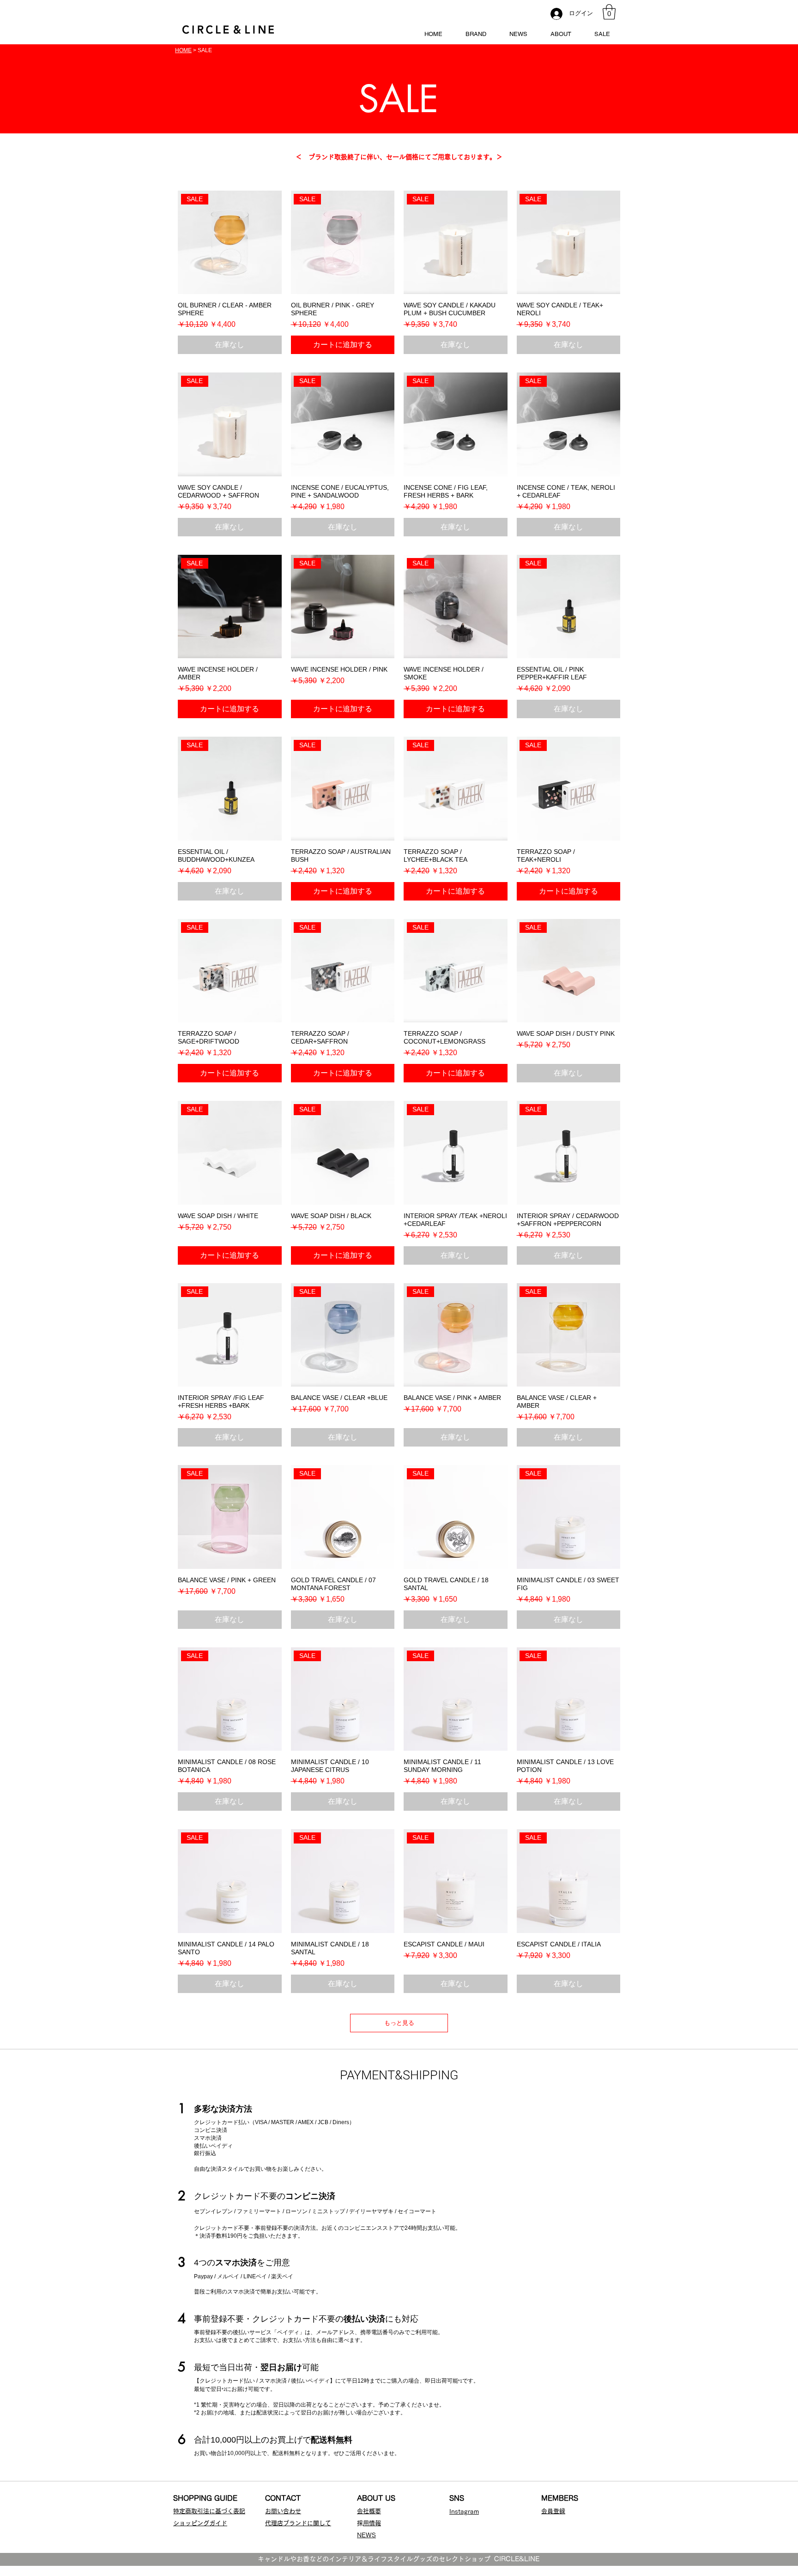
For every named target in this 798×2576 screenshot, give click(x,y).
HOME (183, 50)
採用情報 (372, 2523)
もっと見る (399, 2023)
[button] (609, 12)
